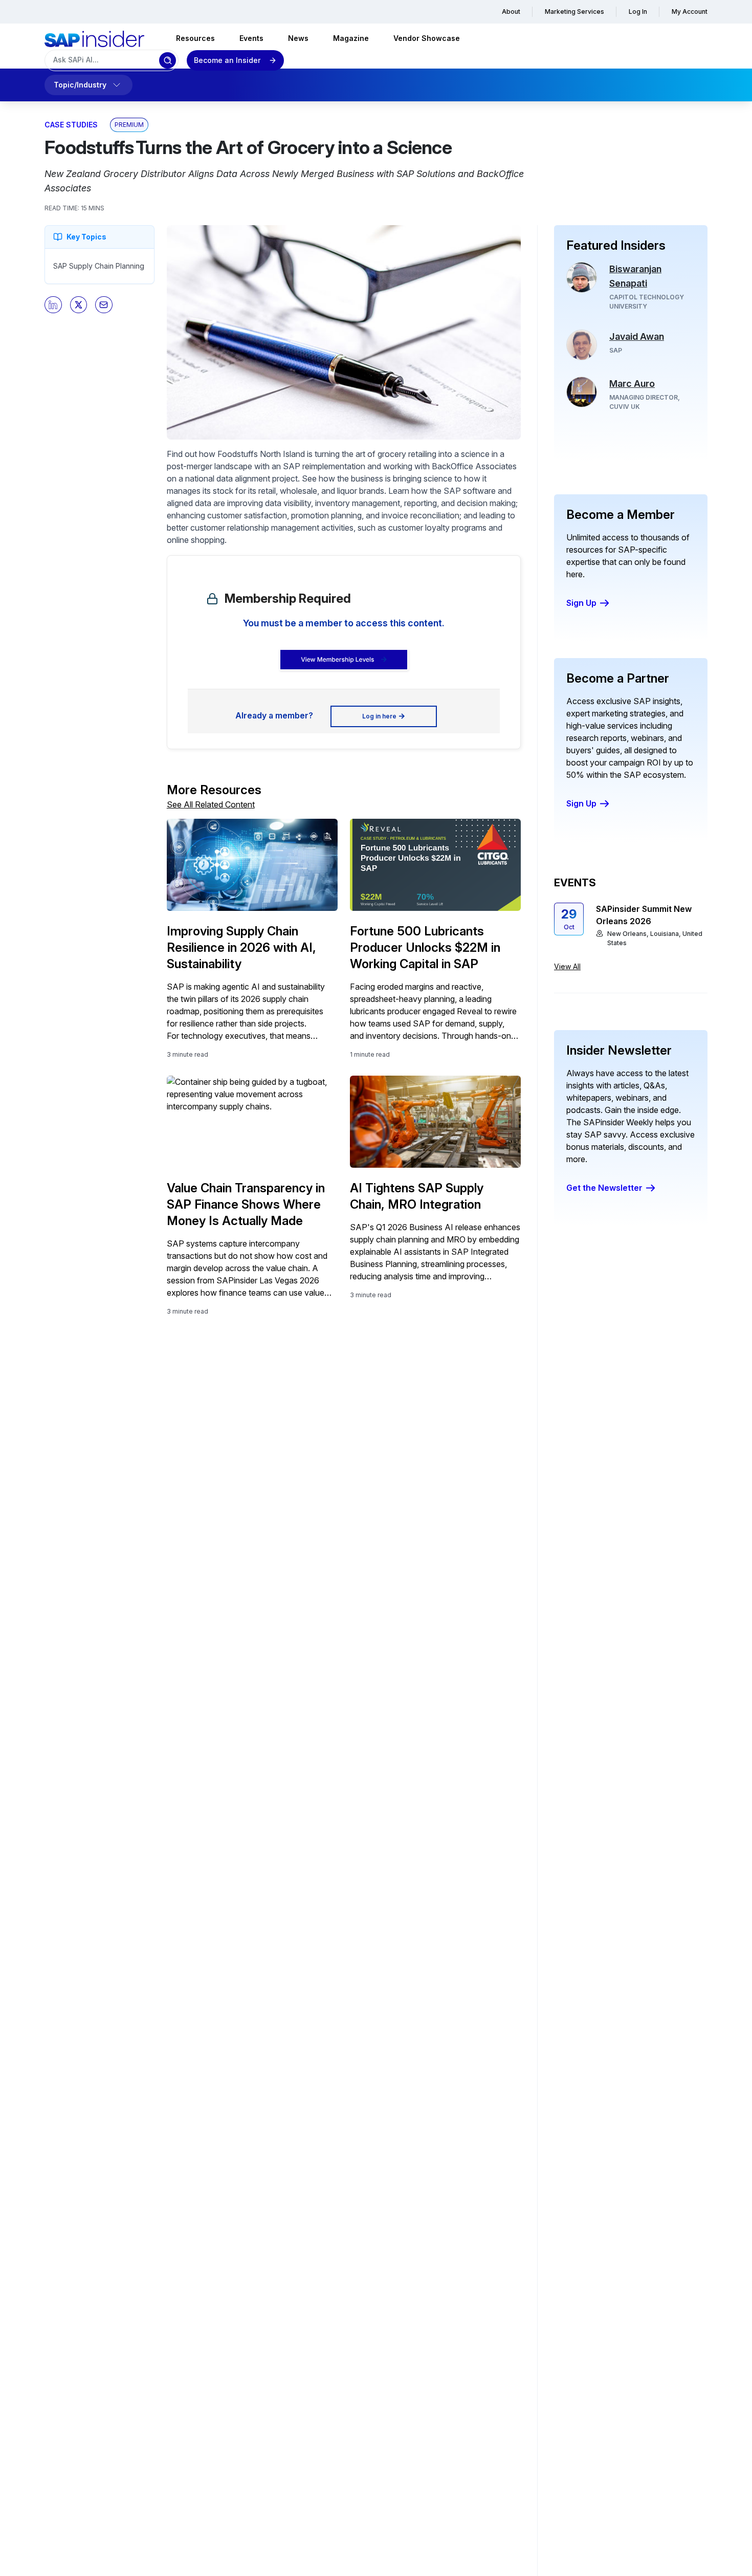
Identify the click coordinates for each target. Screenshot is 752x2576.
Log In (638, 12)
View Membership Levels (337, 659)
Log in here (379, 716)
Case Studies (71, 125)
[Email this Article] (104, 305)
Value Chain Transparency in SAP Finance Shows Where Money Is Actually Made (246, 1204)
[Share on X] (79, 305)
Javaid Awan (637, 336)
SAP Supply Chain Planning (99, 266)
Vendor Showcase (427, 38)
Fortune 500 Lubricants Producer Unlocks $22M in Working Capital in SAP (425, 947)
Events (251, 38)
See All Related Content (211, 804)
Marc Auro (632, 384)
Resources (195, 38)
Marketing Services (574, 12)
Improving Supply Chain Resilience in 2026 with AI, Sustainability (241, 947)
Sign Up (581, 603)
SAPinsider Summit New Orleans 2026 (644, 915)
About (511, 12)
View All (567, 966)
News (298, 38)
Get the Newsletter (604, 1188)
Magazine (351, 38)
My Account (690, 12)
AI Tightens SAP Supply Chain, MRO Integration (417, 1196)
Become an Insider (227, 60)
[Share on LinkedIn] (53, 305)
